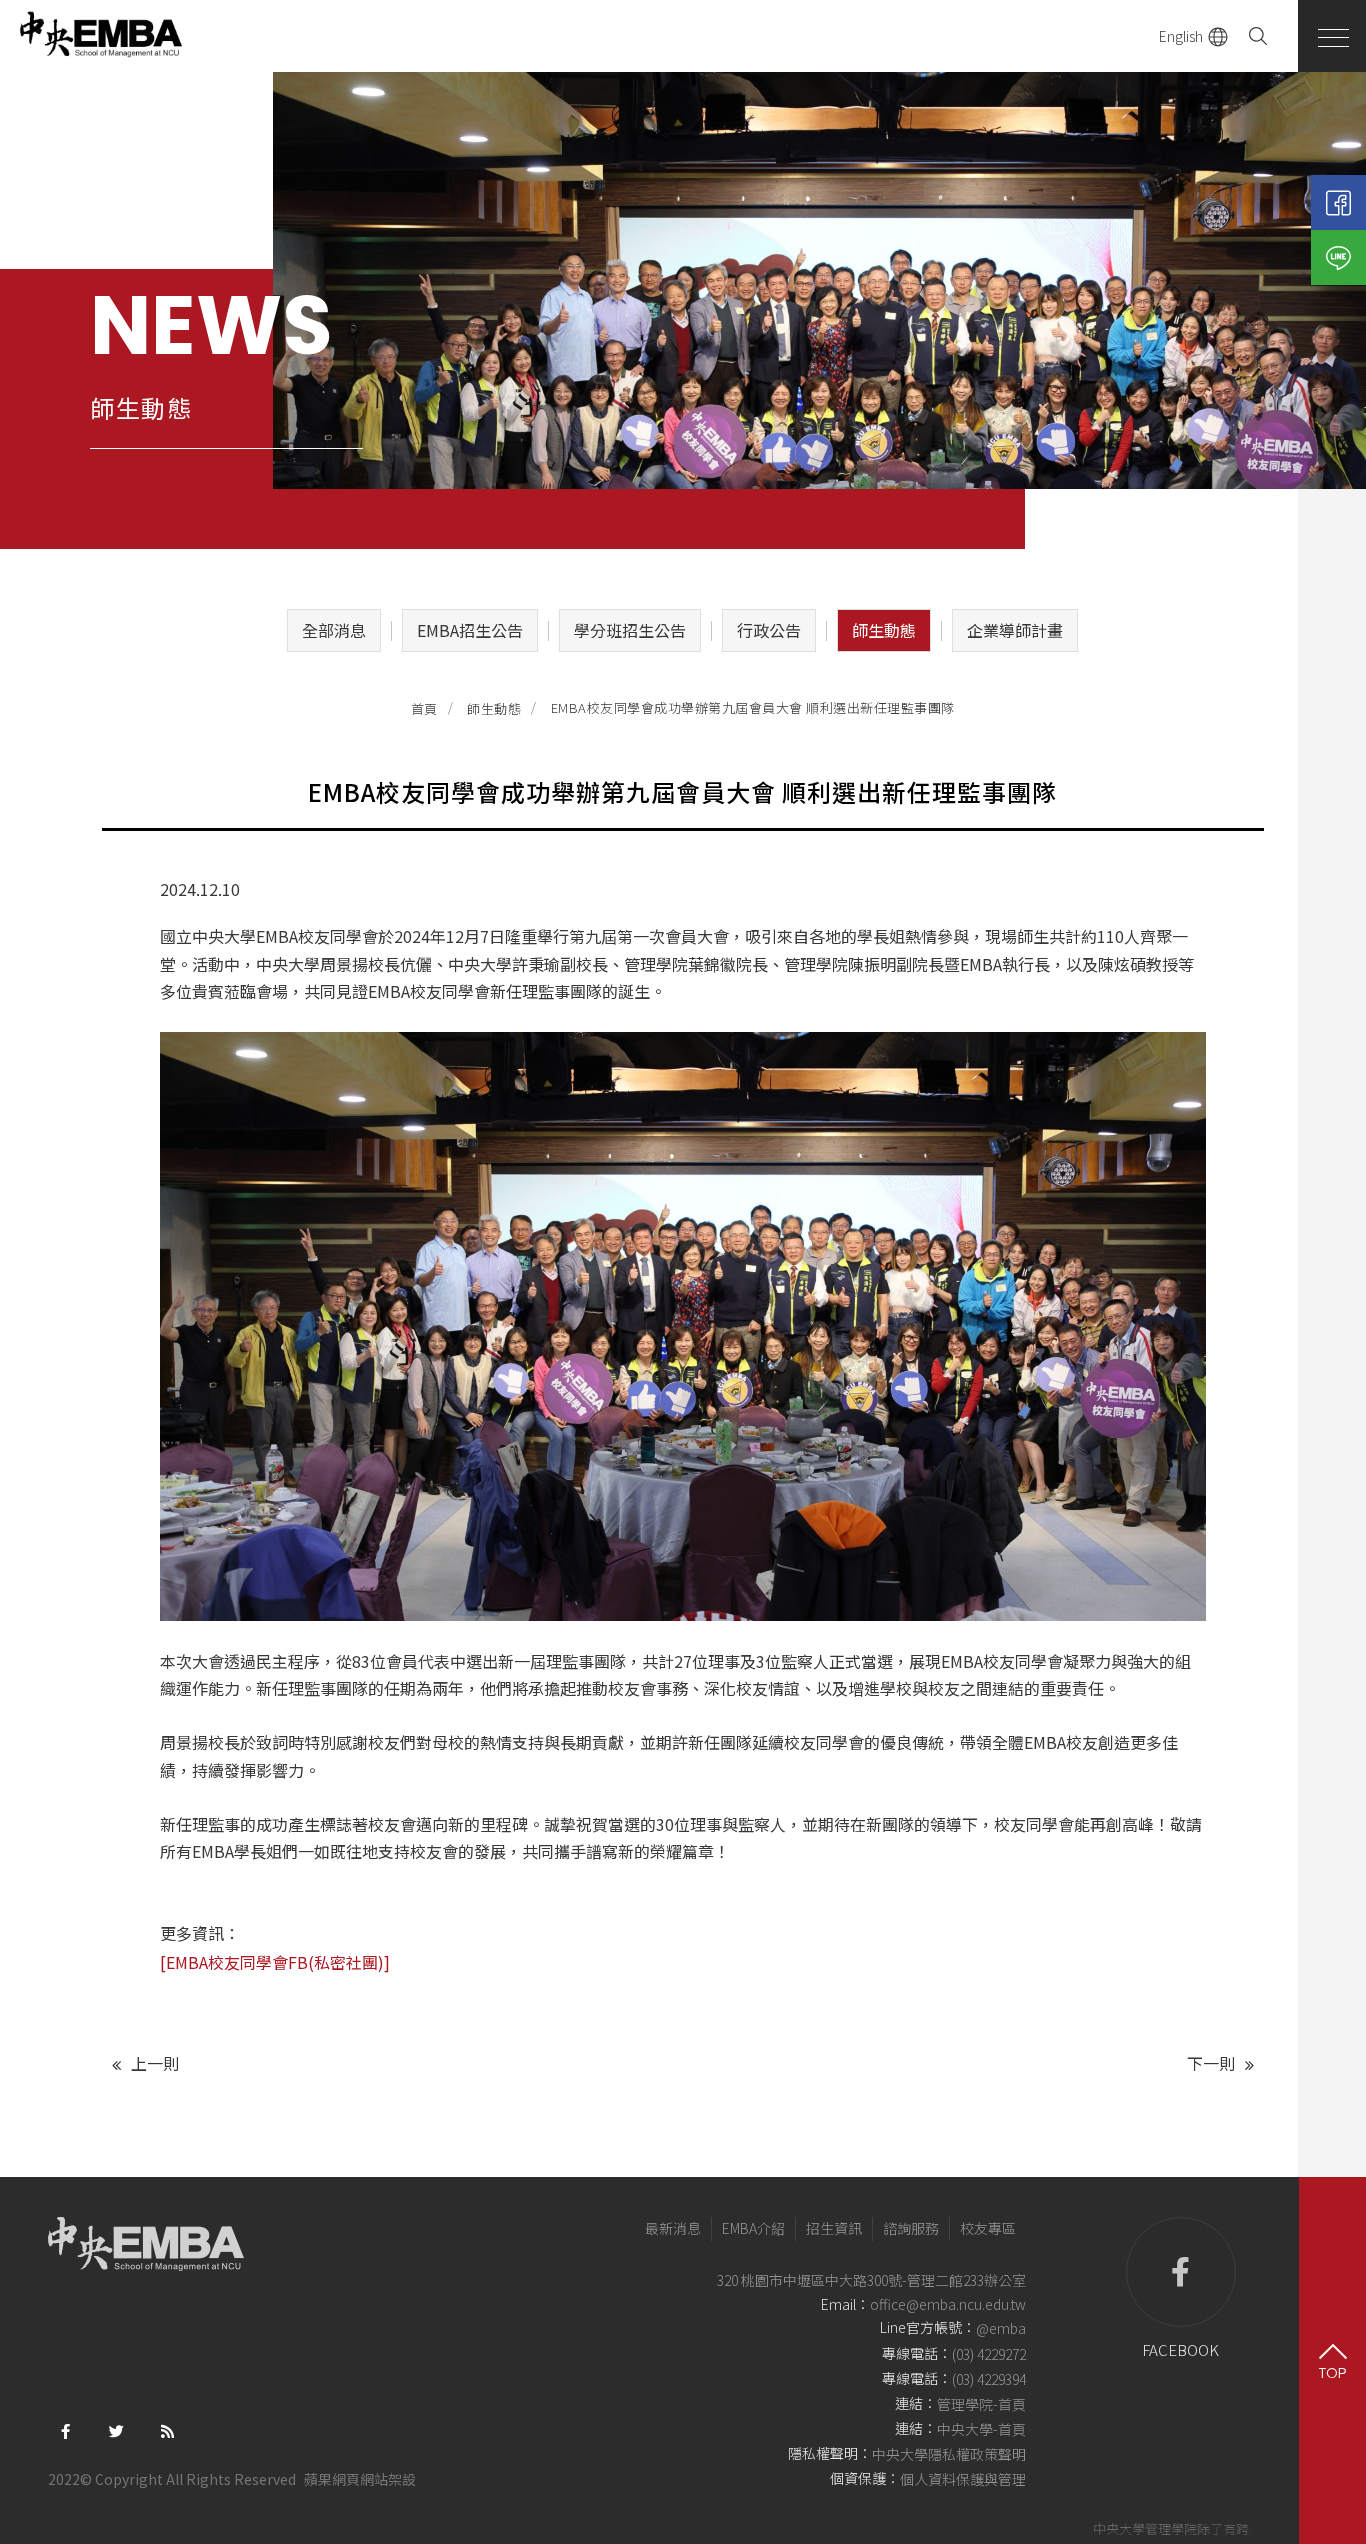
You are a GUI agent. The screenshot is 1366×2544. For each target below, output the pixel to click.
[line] (1338, 257)
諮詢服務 (911, 2228)
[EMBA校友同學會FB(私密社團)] (277, 1962)
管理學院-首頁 (981, 2404)
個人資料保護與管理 (963, 2479)
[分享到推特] (116, 2429)
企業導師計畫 (1015, 630)
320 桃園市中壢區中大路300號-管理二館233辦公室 (871, 2280)
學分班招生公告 (630, 630)
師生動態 (884, 630)
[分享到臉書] (65, 2429)
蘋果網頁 (332, 2479)
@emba (1001, 2329)
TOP (1332, 2372)
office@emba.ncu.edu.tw (948, 2304)
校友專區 (988, 2228)
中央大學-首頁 (981, 2429)
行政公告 (769, 630)
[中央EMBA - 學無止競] (100, 35)
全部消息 (334, 630)
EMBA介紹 (753, 2228)
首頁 (424, 708)
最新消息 (673, 2228)
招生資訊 (834, 2228)
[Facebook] (1338, 202)
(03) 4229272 (989, 2354)
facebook (1180, 2349)
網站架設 (388, 2479)
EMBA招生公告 (470, 630)
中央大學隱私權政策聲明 (949, 2454)
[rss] (167, 2429)
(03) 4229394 (989, 2379)
